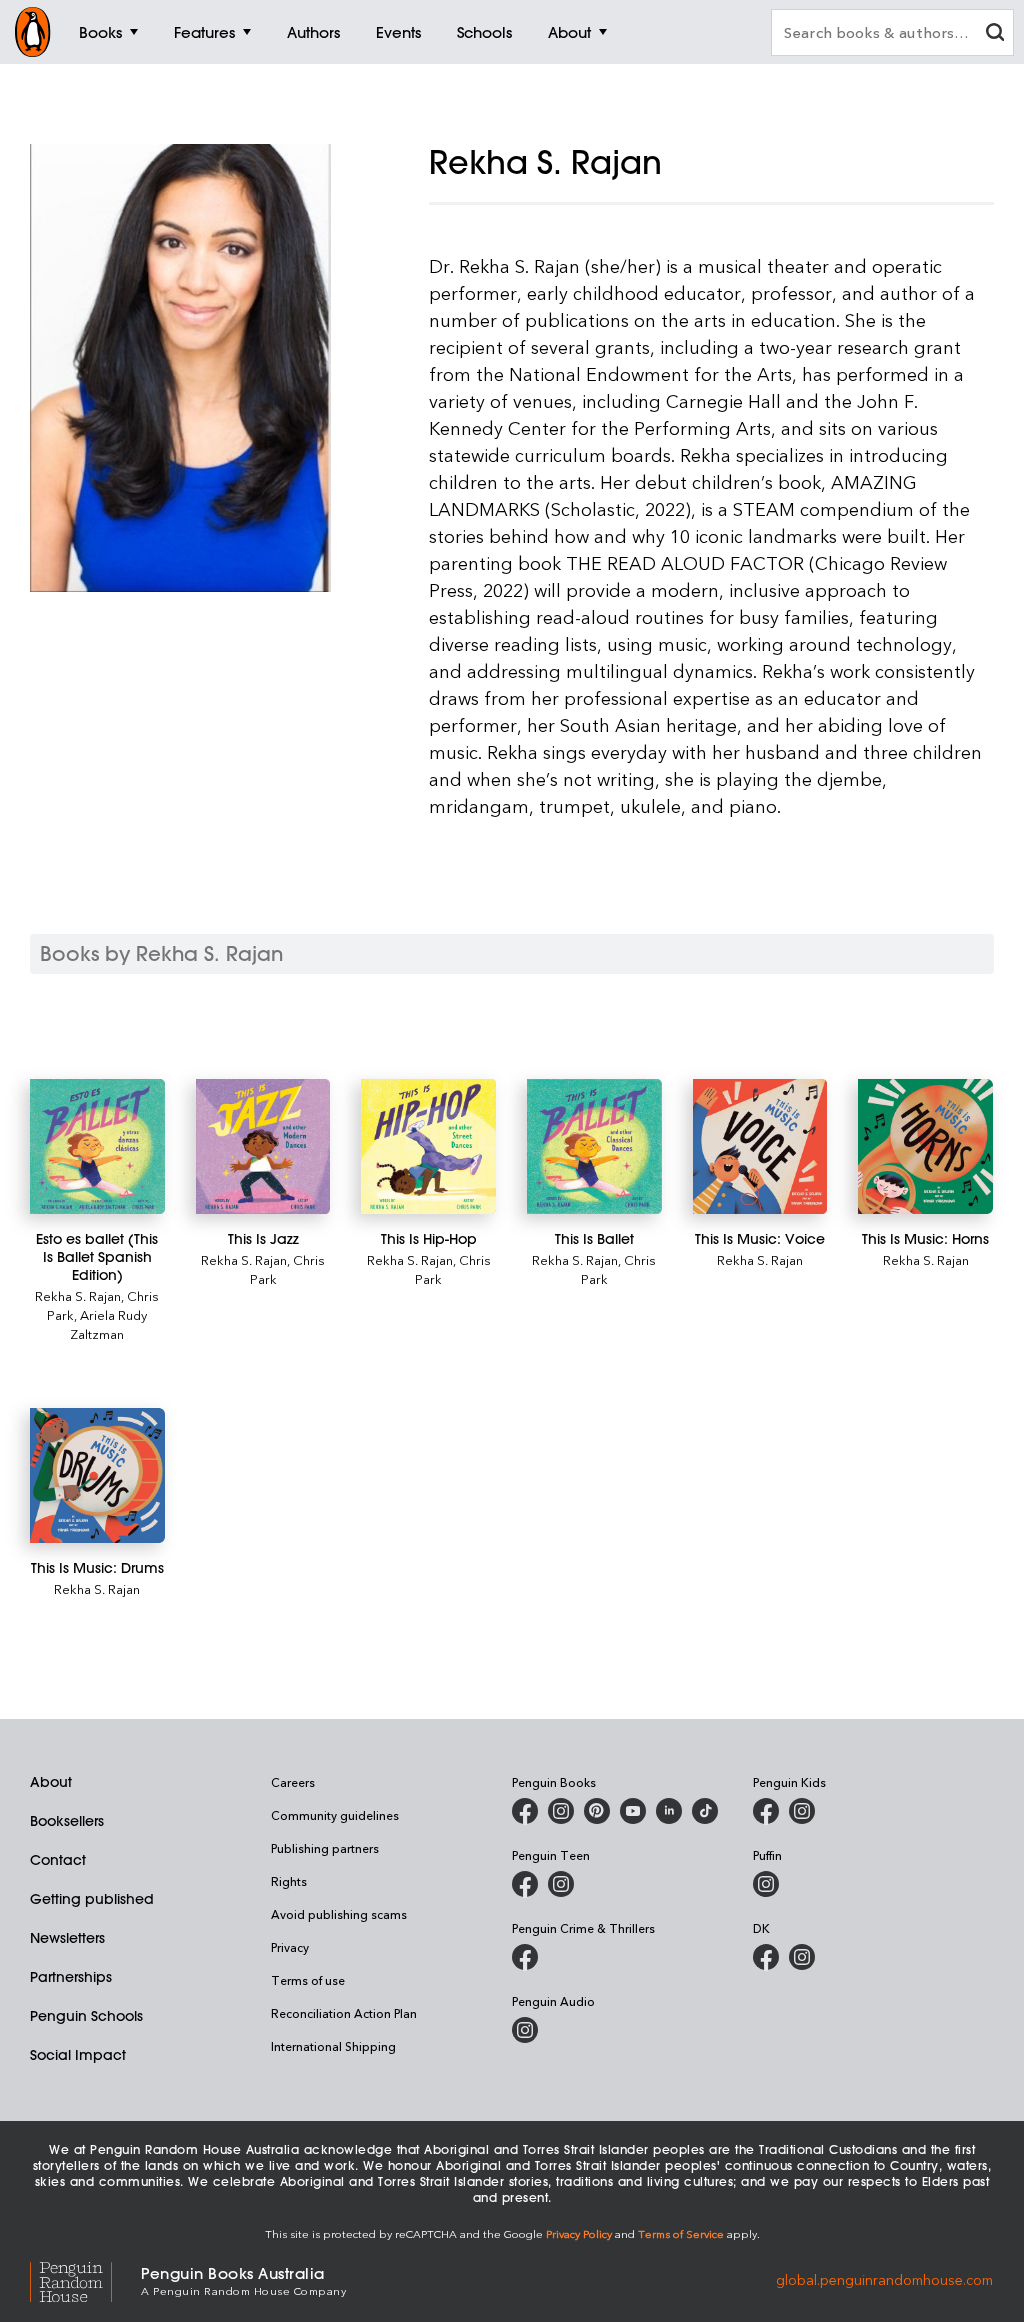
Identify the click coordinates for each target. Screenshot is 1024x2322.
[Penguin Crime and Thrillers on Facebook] (525, 1957)
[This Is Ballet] (594, 1146)
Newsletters (67, 1938)
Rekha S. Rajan (78, 1295)
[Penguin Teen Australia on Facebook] (525, 1884)
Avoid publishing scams (339, 1914)
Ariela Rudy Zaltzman (108, 1324)
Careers (293, 1782)
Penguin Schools (86, 2016)
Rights (289, 1881)
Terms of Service (681, 2233)
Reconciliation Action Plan (344, 2013)
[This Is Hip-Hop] (428, 1146)
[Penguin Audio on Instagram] (525, 2030)
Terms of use (308, 1980)
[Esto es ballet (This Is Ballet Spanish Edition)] (97, 1146)
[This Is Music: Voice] (760, 1146)
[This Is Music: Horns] (925, 1146)
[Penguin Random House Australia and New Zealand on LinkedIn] (669, 1811)
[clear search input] (995, 34)
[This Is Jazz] (263, 1146)
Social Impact (78, 2055)
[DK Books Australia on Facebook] (766, 1957)
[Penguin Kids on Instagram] (802, 1811)
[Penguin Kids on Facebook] (766, 1811)
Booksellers (67, 1821)
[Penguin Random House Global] (85, 2279)
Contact (58, 1860)
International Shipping (333, 2046)
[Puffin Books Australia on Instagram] (766, 1884)
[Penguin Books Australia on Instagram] (561, 1811)
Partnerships (71, 1977)
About (51, 1782)
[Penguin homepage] (33, 32)
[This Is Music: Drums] (97, 1475)
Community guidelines (335, 1815)
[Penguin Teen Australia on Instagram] (561, 1884)
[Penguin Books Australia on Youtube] (633, 1811)
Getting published (92, 1899)
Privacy (290, 1947)
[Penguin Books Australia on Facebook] (525, 1811)
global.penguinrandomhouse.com (884, 2279)
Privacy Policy (579, 2233)
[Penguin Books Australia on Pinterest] (597, 1811)
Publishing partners (325, 1848)
